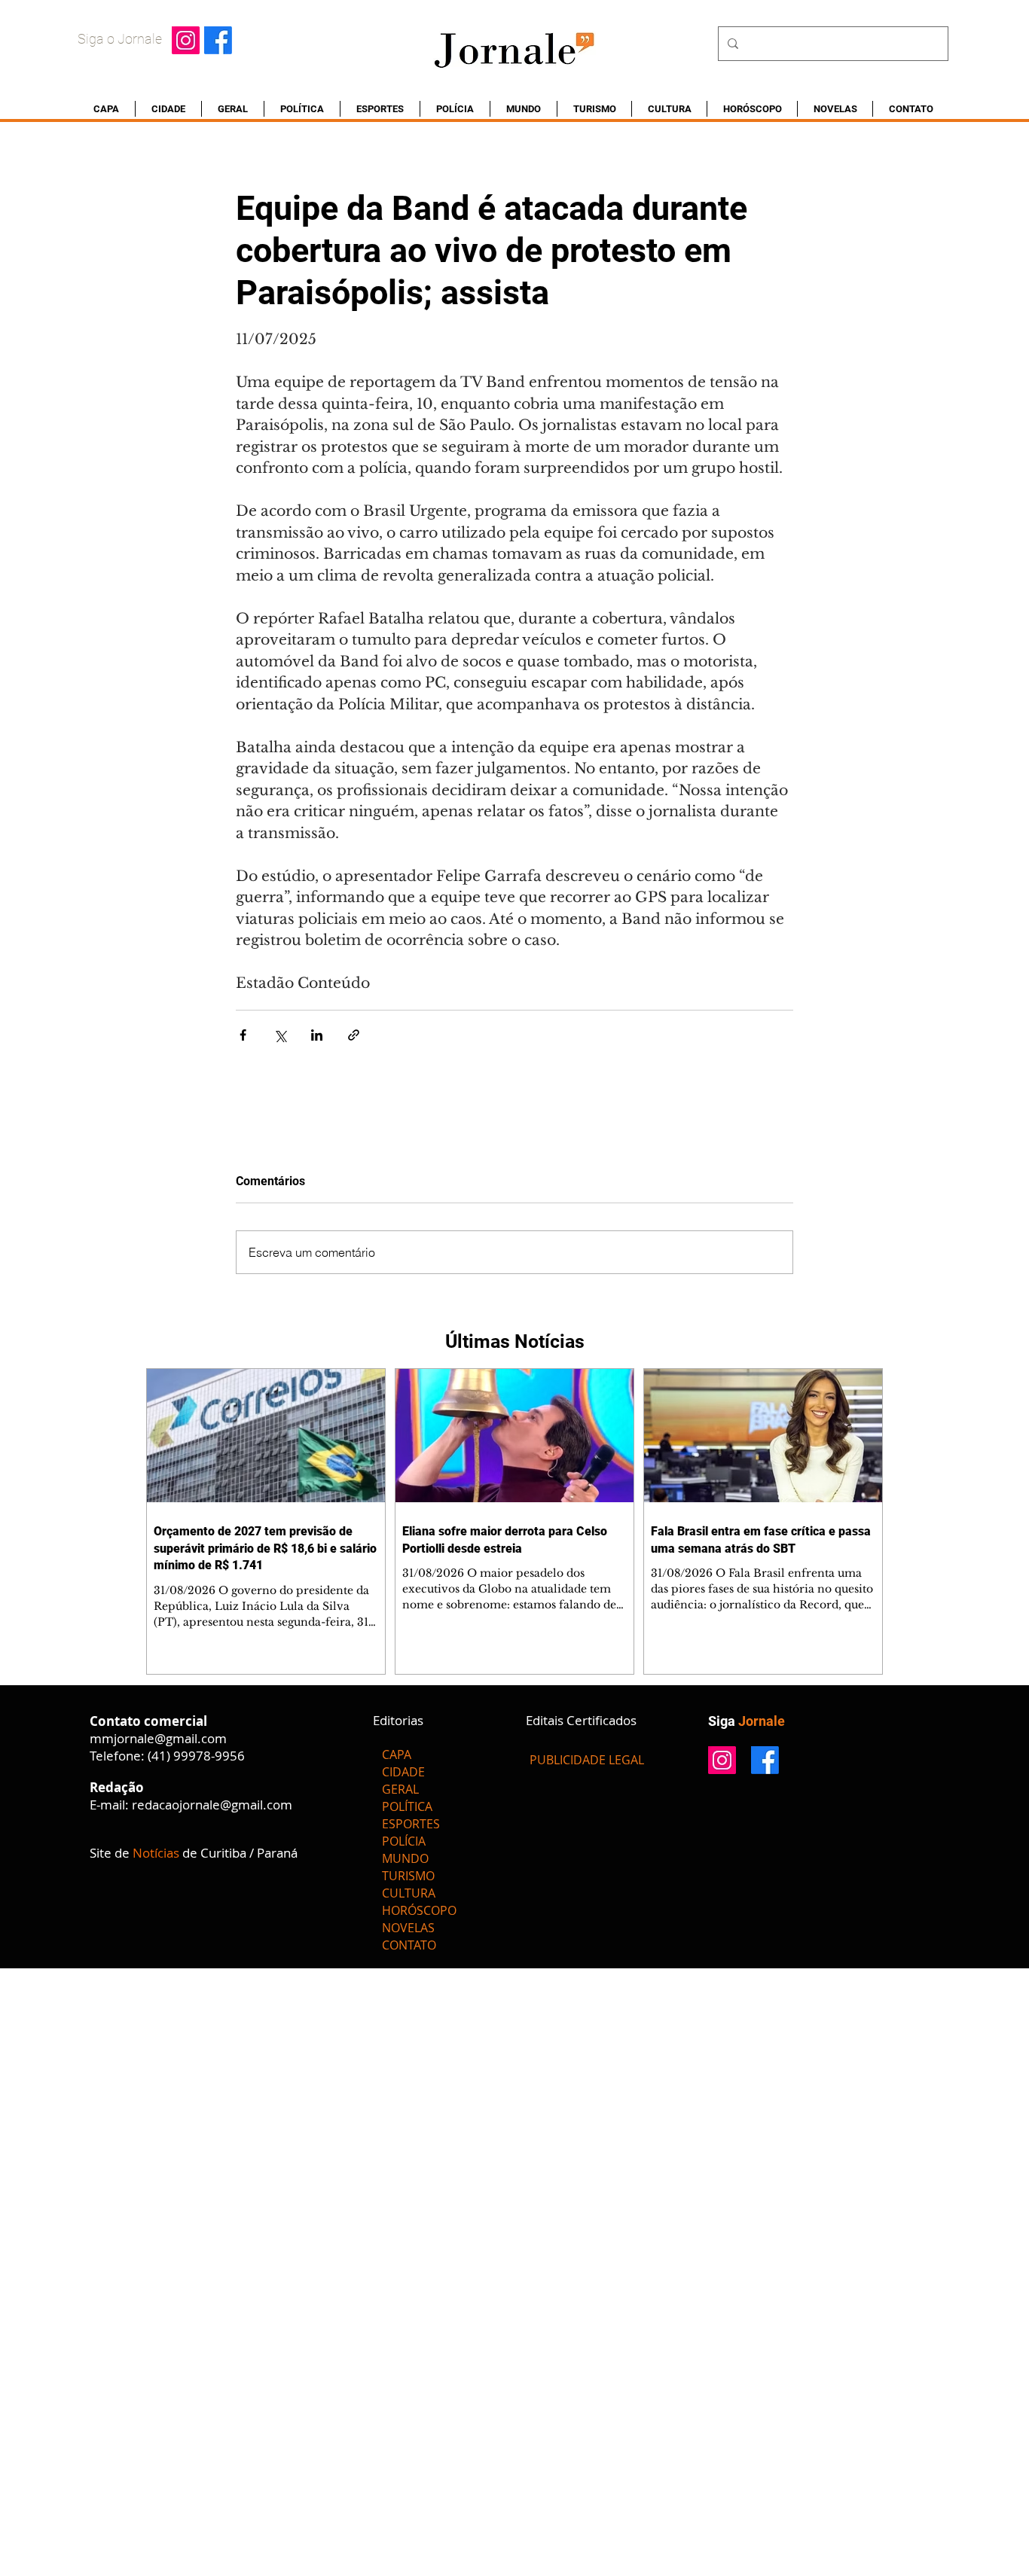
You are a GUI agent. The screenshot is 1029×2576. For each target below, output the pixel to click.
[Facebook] (218, 40)
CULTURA (409, 1893)
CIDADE (403, 1772)
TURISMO (408, 1876)
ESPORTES (411, 1824)
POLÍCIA (404, 1841)
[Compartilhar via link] (354, 1035)
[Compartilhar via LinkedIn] (317, 1035)
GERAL (400, 1789)
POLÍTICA (407, 1806)
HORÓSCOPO (419, 1910)
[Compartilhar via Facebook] (243, 1035)
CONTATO (409, 1945)
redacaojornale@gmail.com (212, 1805)
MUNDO (405, 1858)
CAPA (397, 1754)
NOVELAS (408, 1928)
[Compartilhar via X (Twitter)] (280, 1035)
